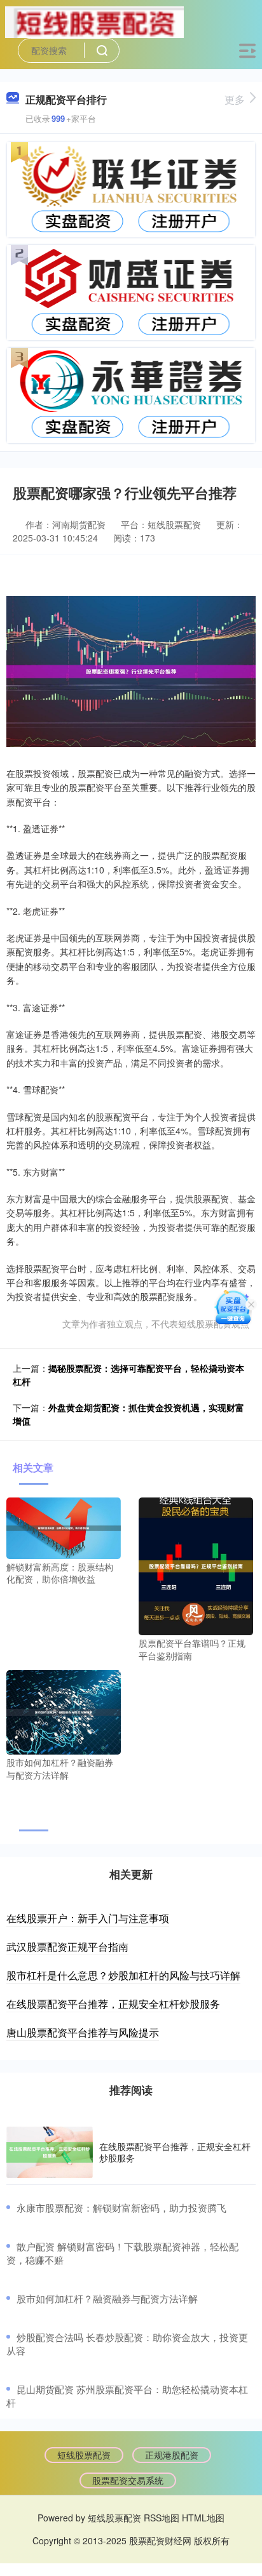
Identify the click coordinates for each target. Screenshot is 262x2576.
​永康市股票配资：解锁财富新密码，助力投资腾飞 (121, 2208)
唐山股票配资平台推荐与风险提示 (83, 2032)
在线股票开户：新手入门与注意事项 (88, 1918)
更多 (235, 99)
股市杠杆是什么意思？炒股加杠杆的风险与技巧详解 (123, 1975)
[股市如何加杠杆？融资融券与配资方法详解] (64, 1711)
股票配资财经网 (160, 2540)
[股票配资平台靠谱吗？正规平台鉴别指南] (196, 1565)
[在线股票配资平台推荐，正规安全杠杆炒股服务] (50, 2153)
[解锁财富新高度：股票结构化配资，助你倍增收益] (64, 1527)
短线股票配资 (84, 2455)
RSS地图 (162, 2518)
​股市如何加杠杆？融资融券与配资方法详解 (107, 2298)
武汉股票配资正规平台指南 (67, 1947)
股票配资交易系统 (128, 2480)
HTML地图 (203, 2518)
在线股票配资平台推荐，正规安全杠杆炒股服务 (113, 2004)
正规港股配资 (172, 2455)
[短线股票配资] (94, 21)
